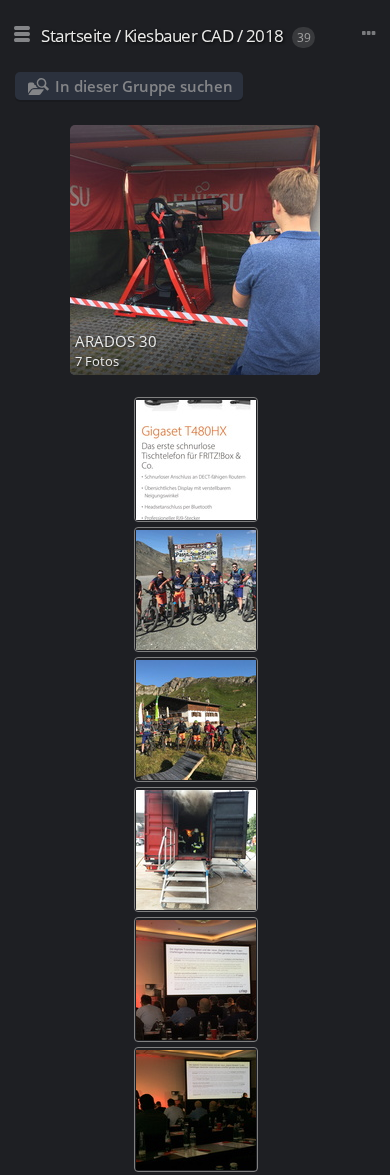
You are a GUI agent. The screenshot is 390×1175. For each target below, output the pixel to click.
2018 (265, 35)
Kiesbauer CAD (179, 35)
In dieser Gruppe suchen (144, 86)
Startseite (76, 35)
